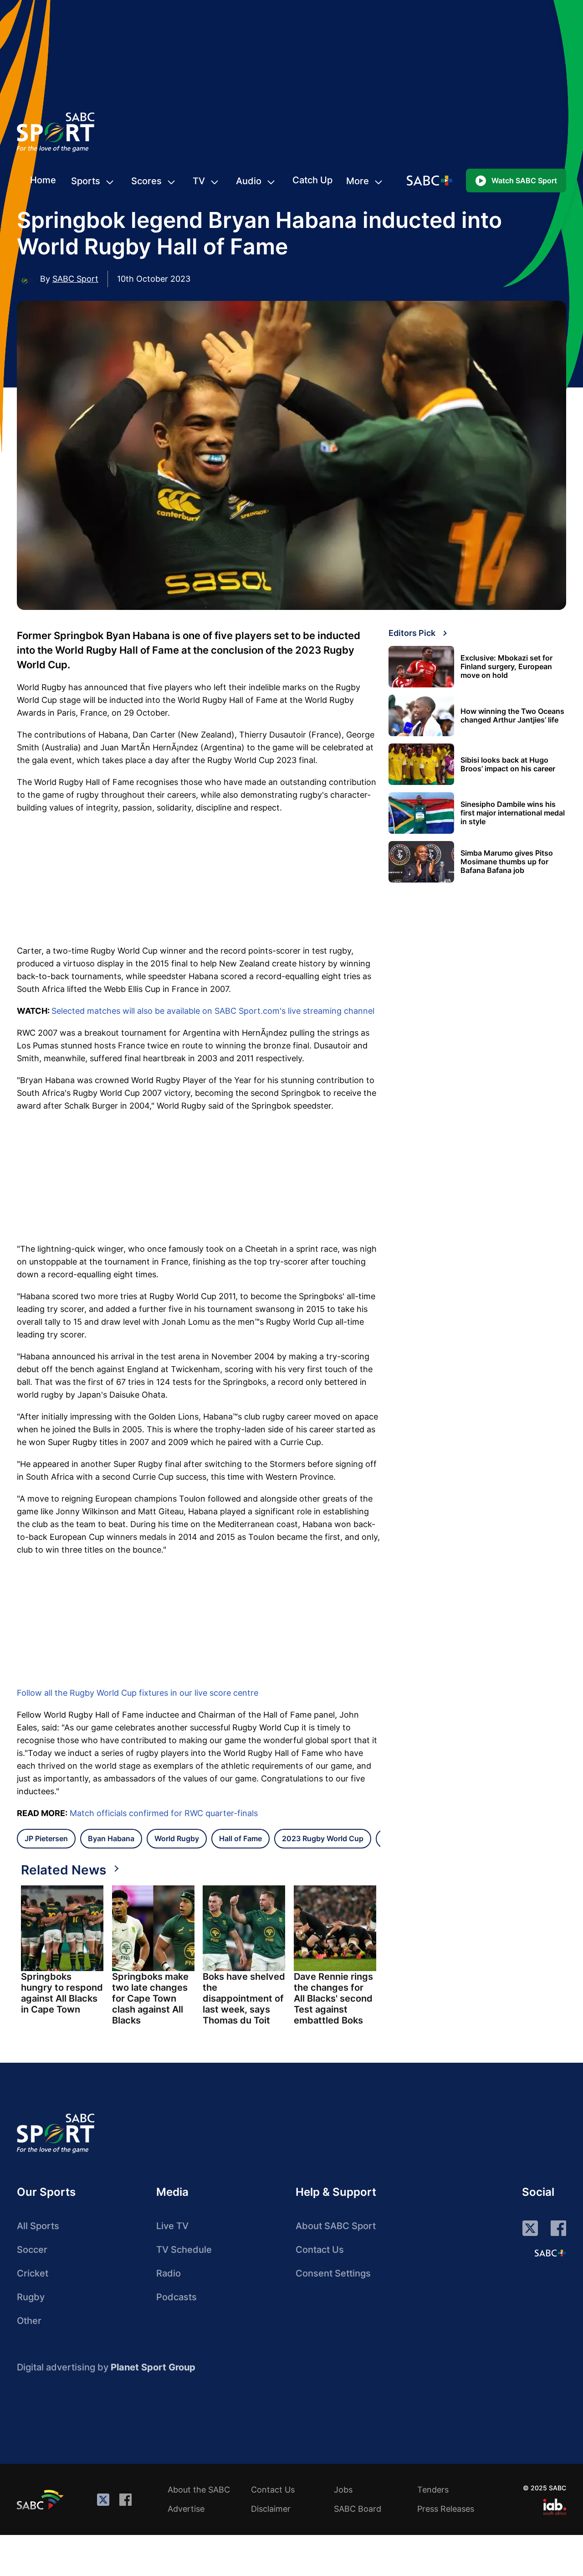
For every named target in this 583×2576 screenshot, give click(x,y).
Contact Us (320, 2250)
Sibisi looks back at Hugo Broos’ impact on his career (508, 764)
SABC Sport (75, 279)
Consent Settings (333, 2273)
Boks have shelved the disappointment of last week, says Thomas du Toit (244, 1998)
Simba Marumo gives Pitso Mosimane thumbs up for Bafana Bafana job (507, 862)
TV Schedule (184, 2250)
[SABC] (41, 2499)
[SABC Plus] (550, 2253)
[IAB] (555, 2507)
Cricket (33, 2273)
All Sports (38, 2226)
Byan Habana (111, 1838)
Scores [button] (146, 181)
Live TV (172, 2226)
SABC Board (358, 2509)
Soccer (32, 2250)
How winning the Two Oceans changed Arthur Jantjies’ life (512, 716)
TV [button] (199, 181)
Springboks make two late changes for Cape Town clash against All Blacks (150, 1998)
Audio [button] (249, 181)
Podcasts (176, 2297)
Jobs (343, 2490)
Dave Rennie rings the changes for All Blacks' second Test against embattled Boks (333, 1998)
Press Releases (446, 2509)
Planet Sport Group (153, 2367)
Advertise (186, 2509)
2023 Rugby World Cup (323, 1838)
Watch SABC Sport (524, 181)
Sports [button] (86, 181)
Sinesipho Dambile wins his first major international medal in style (513, 813)
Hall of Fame (240, 1838)
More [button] (358, 181)
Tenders (433, 2490)
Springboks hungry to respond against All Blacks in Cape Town (62, 1993)
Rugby (31, 2297)
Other (29, 2321)
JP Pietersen (46, 1838)
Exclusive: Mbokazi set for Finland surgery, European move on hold (506, 667)
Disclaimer (271, 2509)
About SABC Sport (336, 2226)
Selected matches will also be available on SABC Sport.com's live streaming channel (213, 1011)
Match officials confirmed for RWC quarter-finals (164, 1813)
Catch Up (312, 180)
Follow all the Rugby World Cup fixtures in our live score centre (138, 1693)
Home (43, 180)
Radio (169, 2273)
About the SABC (199, 2490)
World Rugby (177, 1838)
